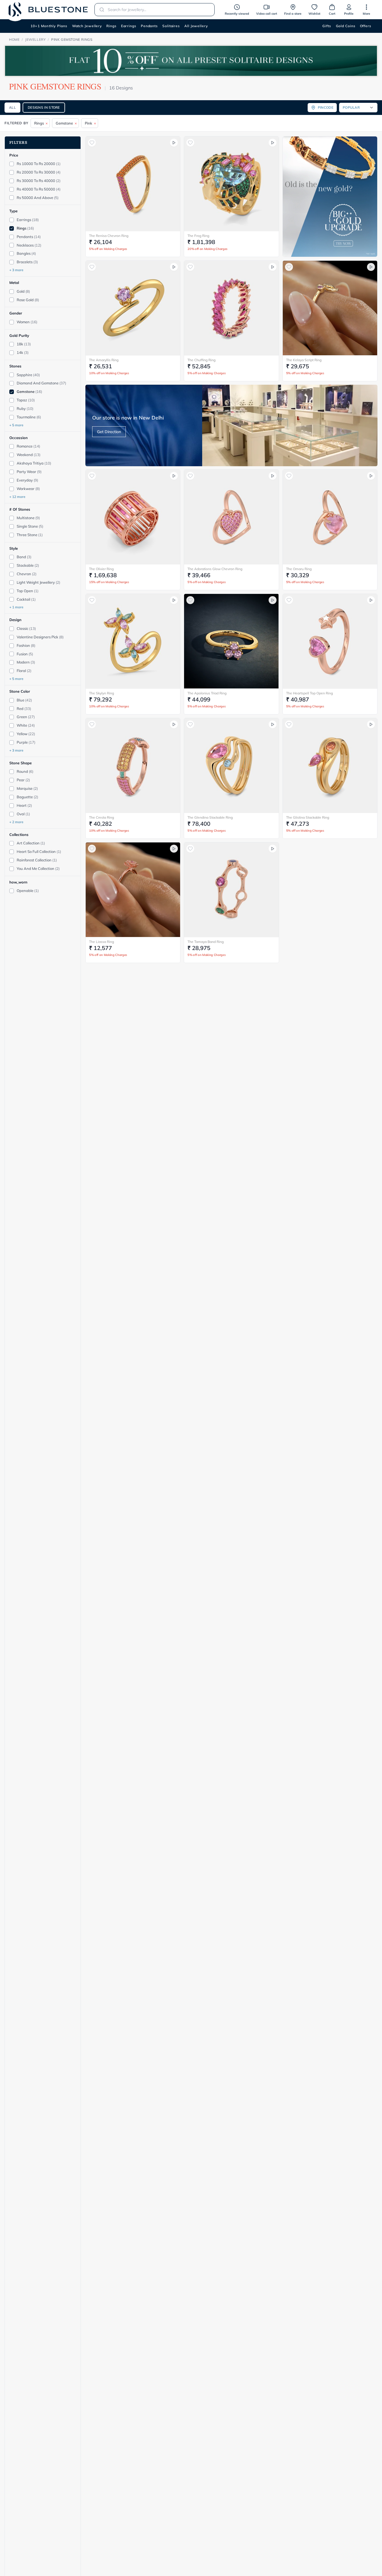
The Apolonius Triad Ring (207, 693)
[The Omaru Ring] (330, 517)
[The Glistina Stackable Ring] (330, 765)
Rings (111, 26)
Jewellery (35, 39)
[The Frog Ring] (231, 184)
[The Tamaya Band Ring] (231, 890)
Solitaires (171, 26)
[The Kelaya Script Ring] (330, 308)
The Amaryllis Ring (104, 360)
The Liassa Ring (102, 942)
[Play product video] (174, 143)
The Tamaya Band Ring (206, 942)
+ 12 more (17, 497)
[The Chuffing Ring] (231, 308)
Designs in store (44, 107)
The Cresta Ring (102, 817)
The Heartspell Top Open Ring (309, 693)
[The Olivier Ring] (133, 517)
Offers (366, 26)
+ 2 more (16, 822)
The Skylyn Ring (102, 693)
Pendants (149, 26)
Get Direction (109, 432)
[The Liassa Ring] (133, 890)
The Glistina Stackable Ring (308, 817)
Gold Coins (346, 26)
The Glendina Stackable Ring (210, 817)
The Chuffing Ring (201, 360)
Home (14, 39)
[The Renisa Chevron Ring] (133, 184)
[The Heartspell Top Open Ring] (330, 641)
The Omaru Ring (299, 569)
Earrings (129, 26)
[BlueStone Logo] (48, 9)
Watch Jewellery (87, 26)
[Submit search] (100, 10)
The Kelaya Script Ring (304, 360)
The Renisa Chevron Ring (109, 236)
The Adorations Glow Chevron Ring (215, 569)
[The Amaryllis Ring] (133, 308)
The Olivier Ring (101, 569)
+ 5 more (16, 425)
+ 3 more (16, 270)
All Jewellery (196, 26)
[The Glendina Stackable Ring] (231, 765)
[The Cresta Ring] (133, 765)
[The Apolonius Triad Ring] (231, 641)
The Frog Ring (198, 236)
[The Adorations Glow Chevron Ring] (231, 517)
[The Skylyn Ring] (133, 641)
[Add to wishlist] (92, 143)
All (12, 107)
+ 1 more (16, 607)
